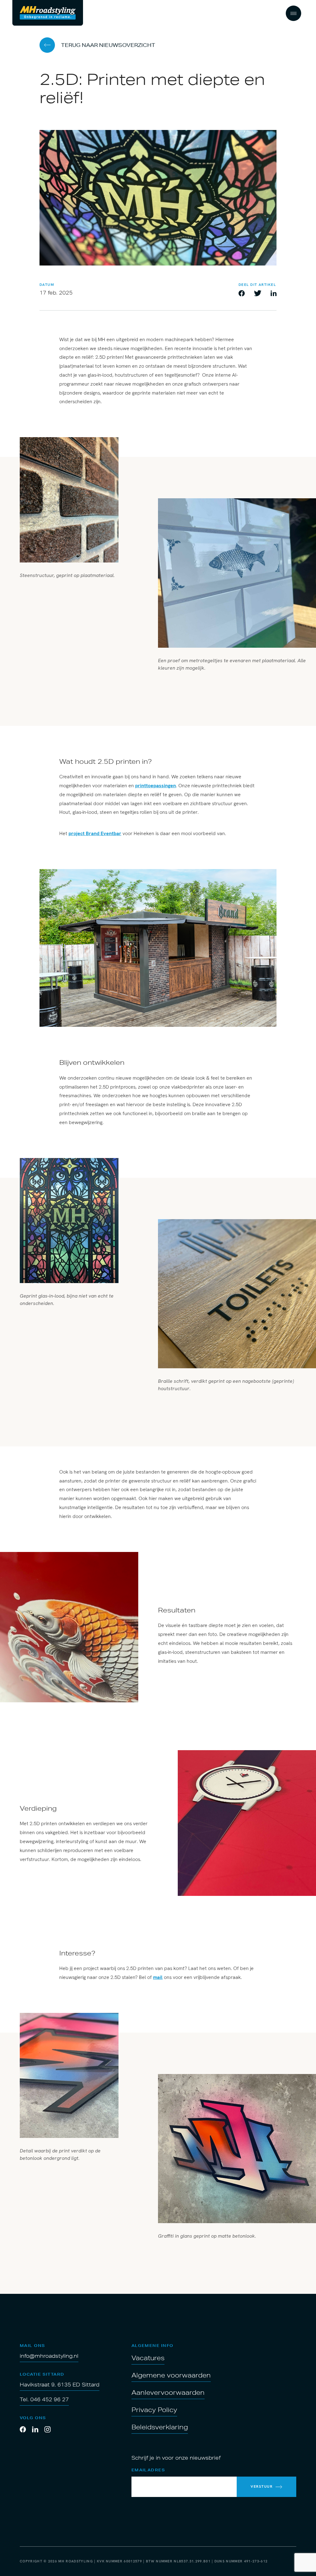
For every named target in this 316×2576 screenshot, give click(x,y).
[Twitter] (48, 2430)
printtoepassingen (156, 786)
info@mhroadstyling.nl (49, 2356)
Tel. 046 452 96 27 (44, 2399)
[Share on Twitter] (258, 294)
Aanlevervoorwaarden (168, 2392)
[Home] (48, 13)
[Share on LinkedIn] (274, 294)
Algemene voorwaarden (171, 2375)
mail (158, 1977)
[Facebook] (23, 2430)
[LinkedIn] (35, 2430)
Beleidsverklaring (160, 2427)
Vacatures (148, 2358)
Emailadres (148, 2470)
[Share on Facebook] (242, 294)
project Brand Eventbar (95, 833)
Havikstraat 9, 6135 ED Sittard (60, 2385)
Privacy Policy (154, 2410)
